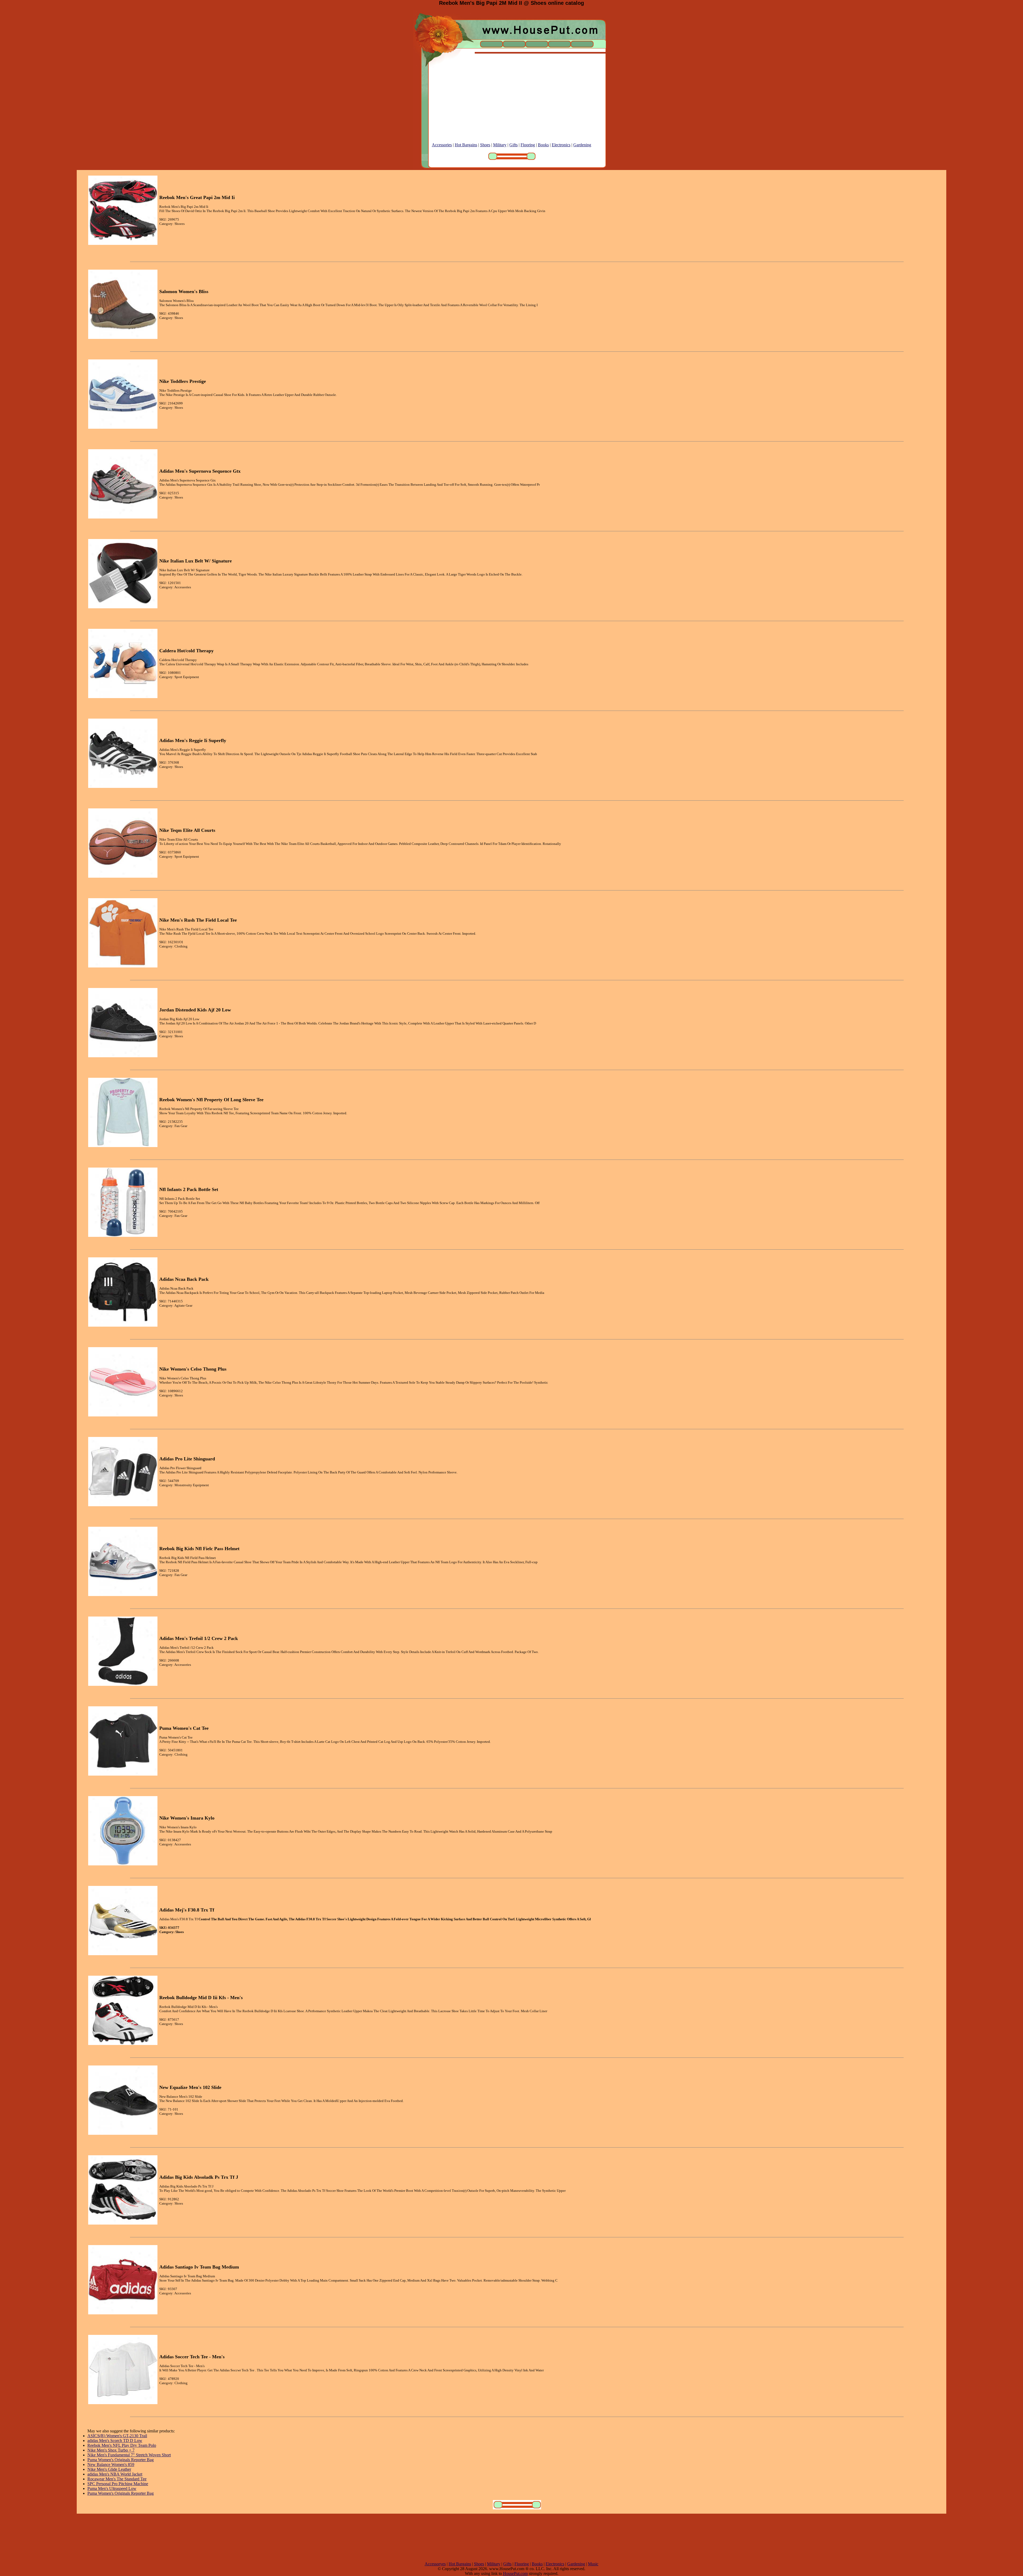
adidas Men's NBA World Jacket (115, 2474)
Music (593, 2564)
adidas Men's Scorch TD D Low (115, 2441)
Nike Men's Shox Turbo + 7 (111, 2450)
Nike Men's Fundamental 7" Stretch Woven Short (129, 2455)
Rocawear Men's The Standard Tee (117, 2479)
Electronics (561, 145)
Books (543, 145)
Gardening (582, 145)
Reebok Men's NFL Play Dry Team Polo (122, 2445)
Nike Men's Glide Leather (109, 2469)
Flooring (528, 145)
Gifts (513, 145)
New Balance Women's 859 (111, 2464)
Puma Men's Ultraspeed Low (112, 2488)
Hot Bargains (466, 145)
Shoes (485, 145)
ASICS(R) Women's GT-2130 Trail (117, 2436)
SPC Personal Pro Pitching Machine (118, 2484)
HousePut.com (515, 2573)
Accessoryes (435, 2564)
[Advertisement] (511, 105)
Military (500, 145)
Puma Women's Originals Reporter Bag (121, 2460)
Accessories (442, 145)
